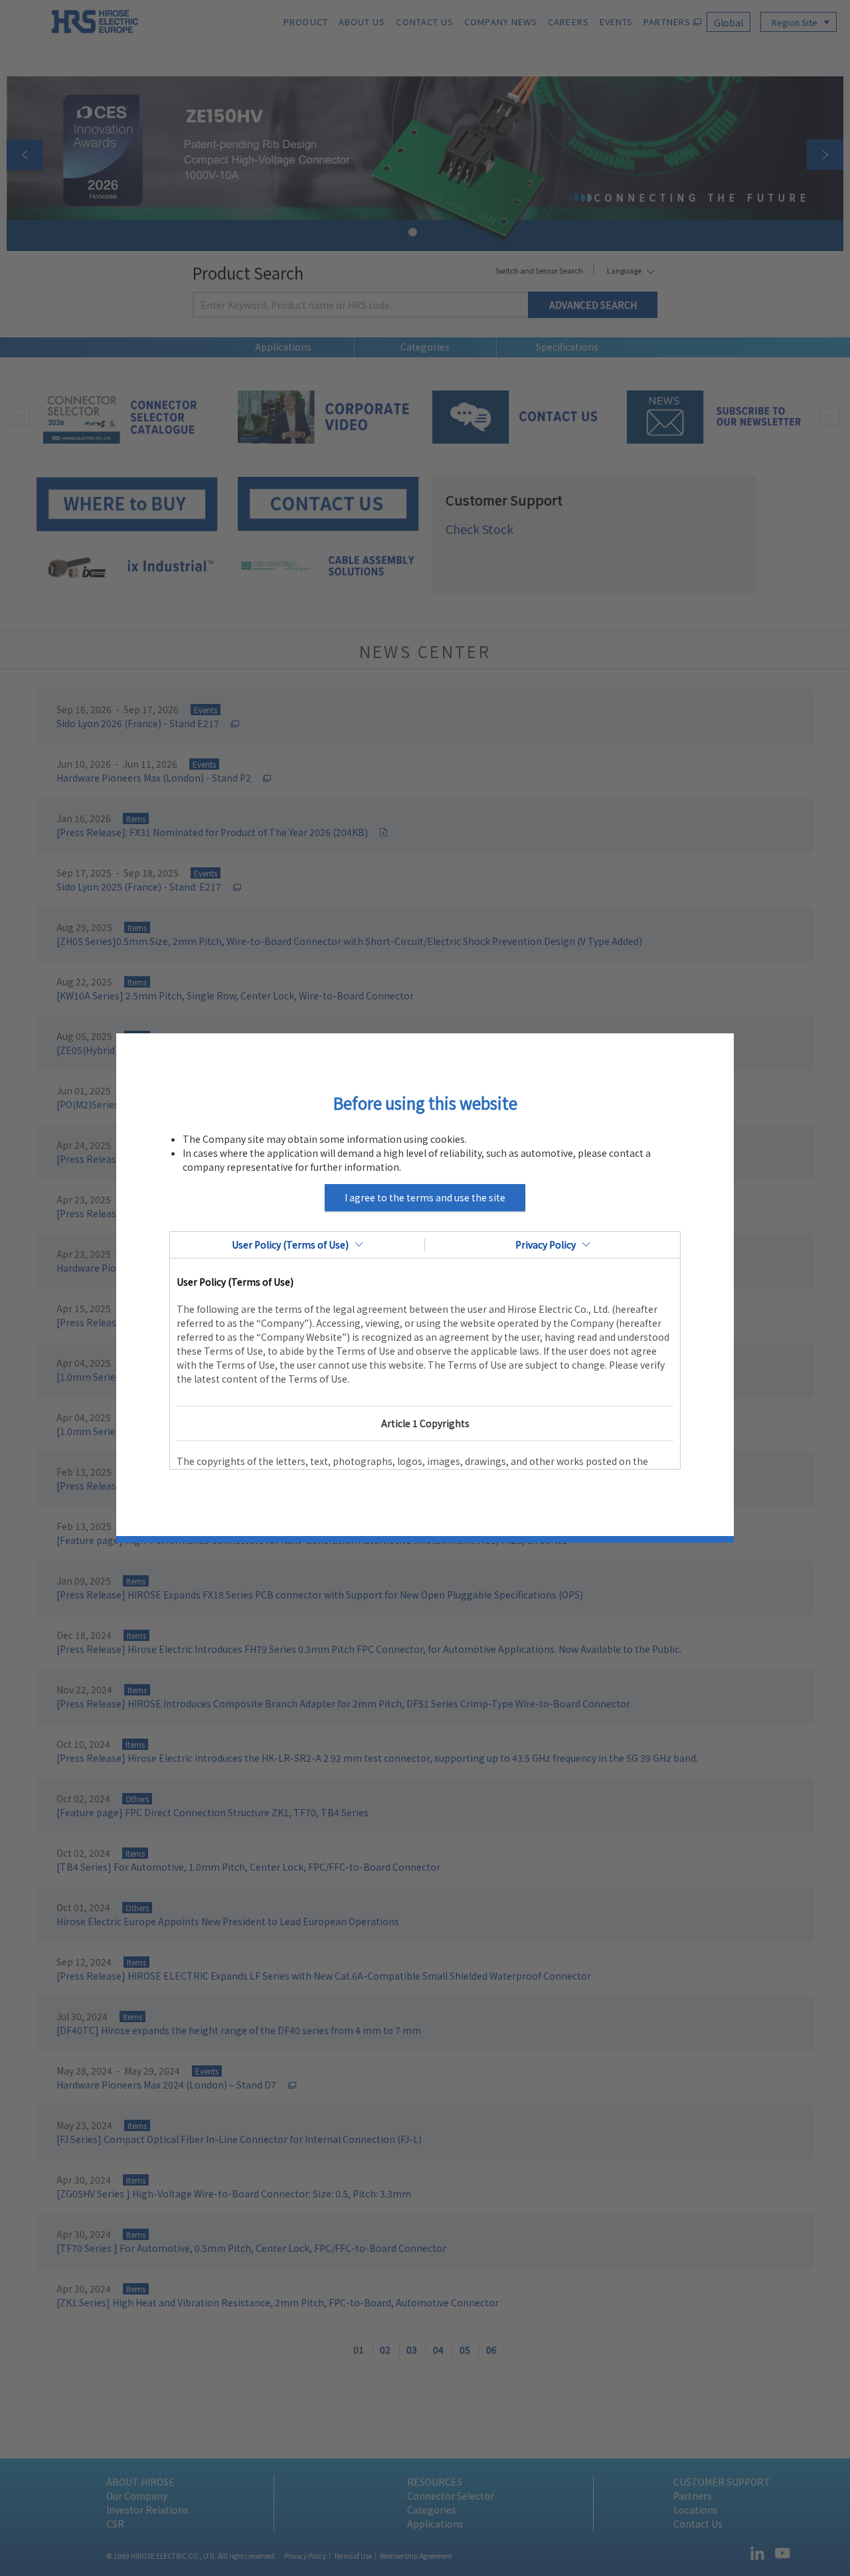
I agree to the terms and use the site (425, 1197)
